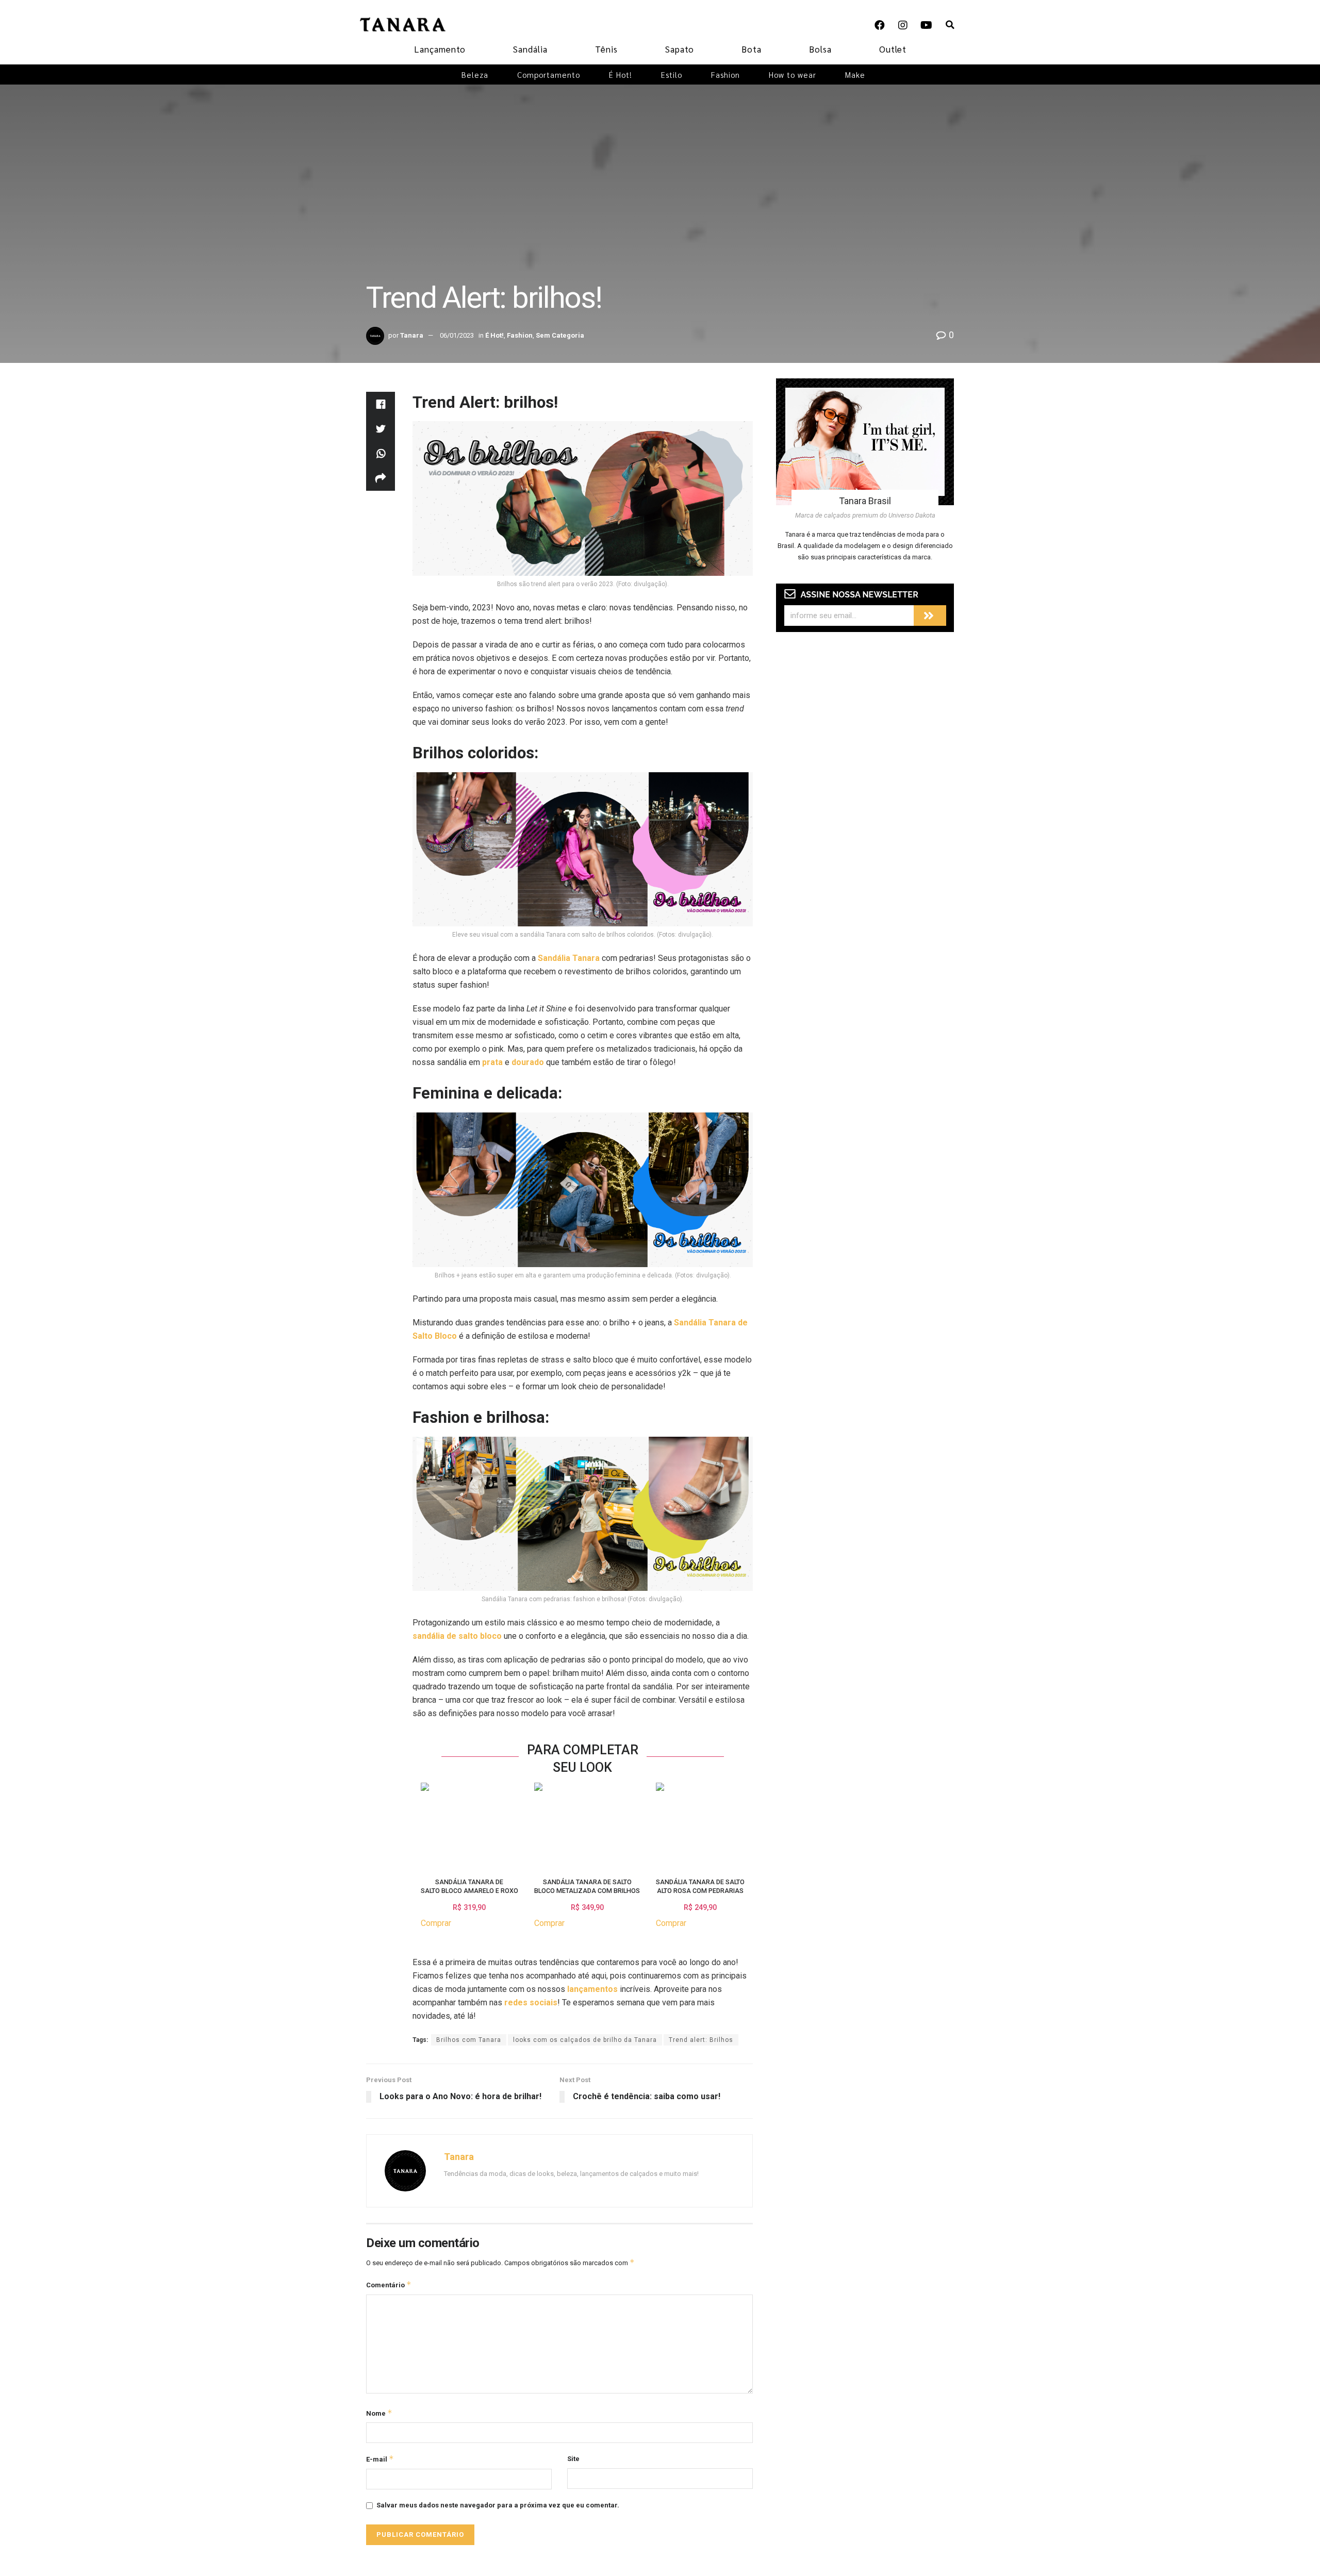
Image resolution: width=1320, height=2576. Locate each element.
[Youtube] (926, 25)
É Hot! (621, 74)
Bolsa (820, 49)
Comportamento (549, 74)
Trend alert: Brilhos (701, 2040)
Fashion (725, 74)
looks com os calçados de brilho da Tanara (585, 2040)
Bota (752, 49)
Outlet (893, 49)
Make (855, 74)
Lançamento (440, 49)
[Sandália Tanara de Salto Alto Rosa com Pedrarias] (660, 1825)
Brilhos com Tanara (469, 2040)
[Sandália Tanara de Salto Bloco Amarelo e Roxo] (425, 1825)
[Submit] (930, 616)
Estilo (672, 74)
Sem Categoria (560, 335)
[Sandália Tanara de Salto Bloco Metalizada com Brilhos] (538, 1825)
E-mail (380, 2459)
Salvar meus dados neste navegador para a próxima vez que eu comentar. (498, 2505)
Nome (379, 2413)
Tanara (412, 335)
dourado (528, 1062)
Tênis (606, 49)
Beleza (475, 74)
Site (573, 2459)
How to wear (793, 74)
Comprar (436, 1923)
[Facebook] (880, 25)
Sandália (530, 49)
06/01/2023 (457, 335)
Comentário (389, 2284)
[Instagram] (903, 25)
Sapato (680, 49)
